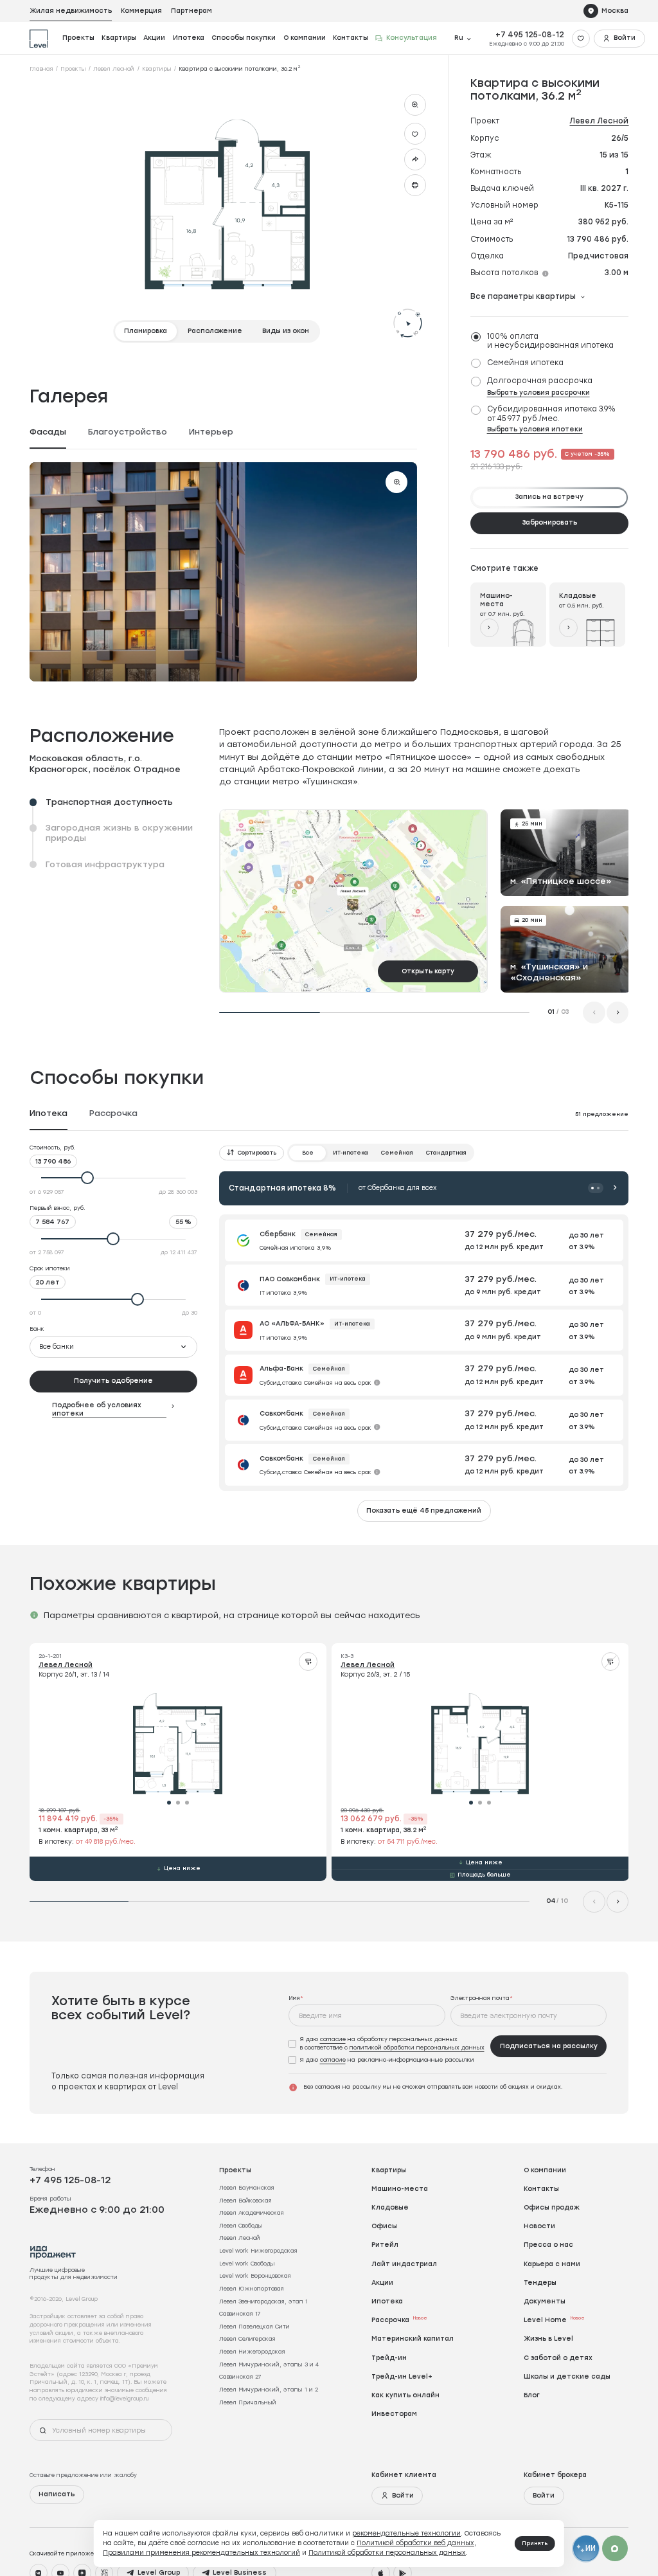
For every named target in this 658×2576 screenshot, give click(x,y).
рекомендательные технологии (406, 2533)
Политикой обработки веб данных (415, 2543)
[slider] (114, 1178)
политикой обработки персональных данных (417, 2047)
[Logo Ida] (53, 2252)
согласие (333, 2039)
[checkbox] (547, 341)
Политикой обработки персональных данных (387, 2553)
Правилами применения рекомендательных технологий (201, 2553)
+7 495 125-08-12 (530, 35)
